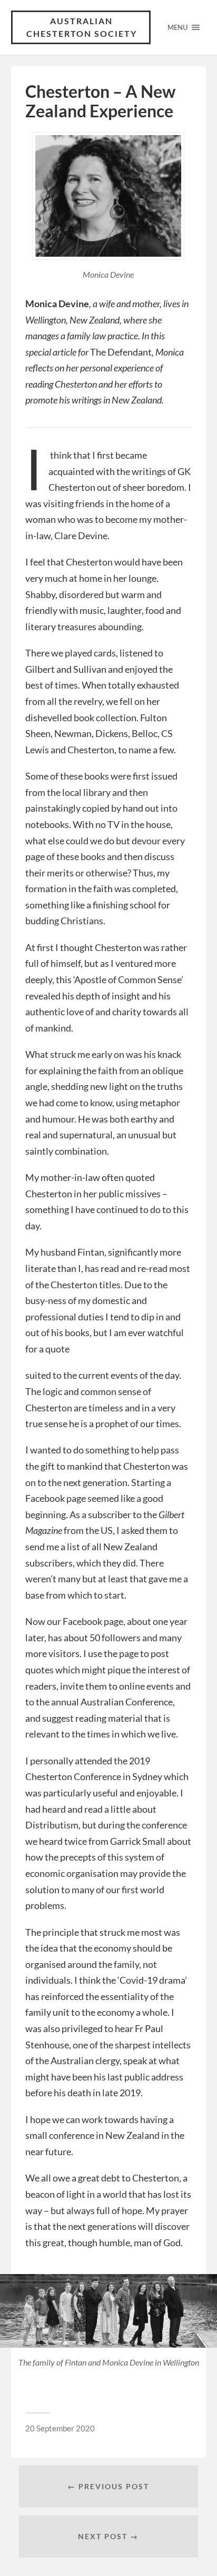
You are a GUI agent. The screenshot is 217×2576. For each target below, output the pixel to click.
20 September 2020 (60, 2428)
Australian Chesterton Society (82, 27)
